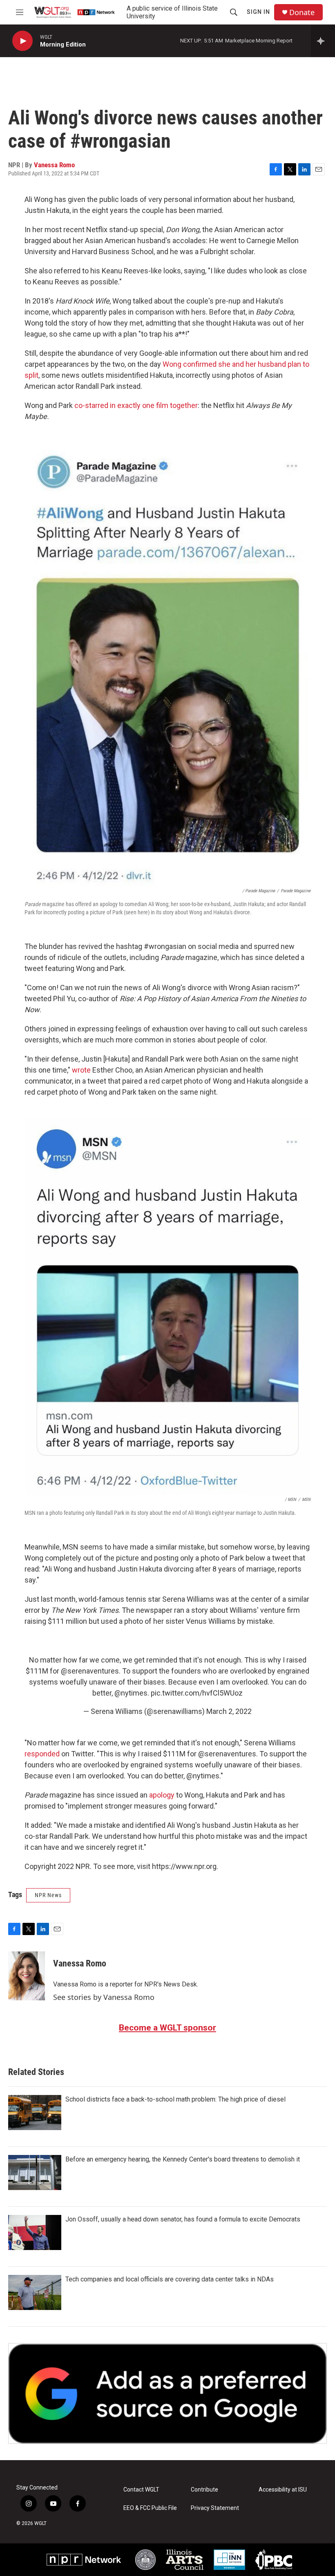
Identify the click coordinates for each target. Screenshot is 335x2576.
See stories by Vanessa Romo (104, 1997)
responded (42, 1754)
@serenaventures (90, 1671)
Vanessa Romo (54, 165)
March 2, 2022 (229, 1711)
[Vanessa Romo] (27, 1976)
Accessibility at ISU (283, 2490)
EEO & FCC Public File (150, 2508)
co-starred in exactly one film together (136, 405)
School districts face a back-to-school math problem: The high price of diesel (175, 2099)
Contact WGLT (141, 2490)
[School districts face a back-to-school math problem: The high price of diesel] (35, 2113)
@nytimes (131, 1693)
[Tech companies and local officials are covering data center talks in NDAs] (35, 2292)
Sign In (258, 12)
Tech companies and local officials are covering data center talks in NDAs (170, 2279)
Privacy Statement (215, 2508)
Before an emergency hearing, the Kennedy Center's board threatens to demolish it (183, 2159)
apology (162, 1795)
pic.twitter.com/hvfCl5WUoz (197, 1693)
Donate (302, 12)
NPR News (48, 1895)
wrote (82, 1070)
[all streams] (323, 41)
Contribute (204, 2490)
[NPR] (84, 2560)
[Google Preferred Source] (167, 2393)
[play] (22, 41)
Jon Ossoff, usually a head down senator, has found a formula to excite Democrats (183, 2219)
